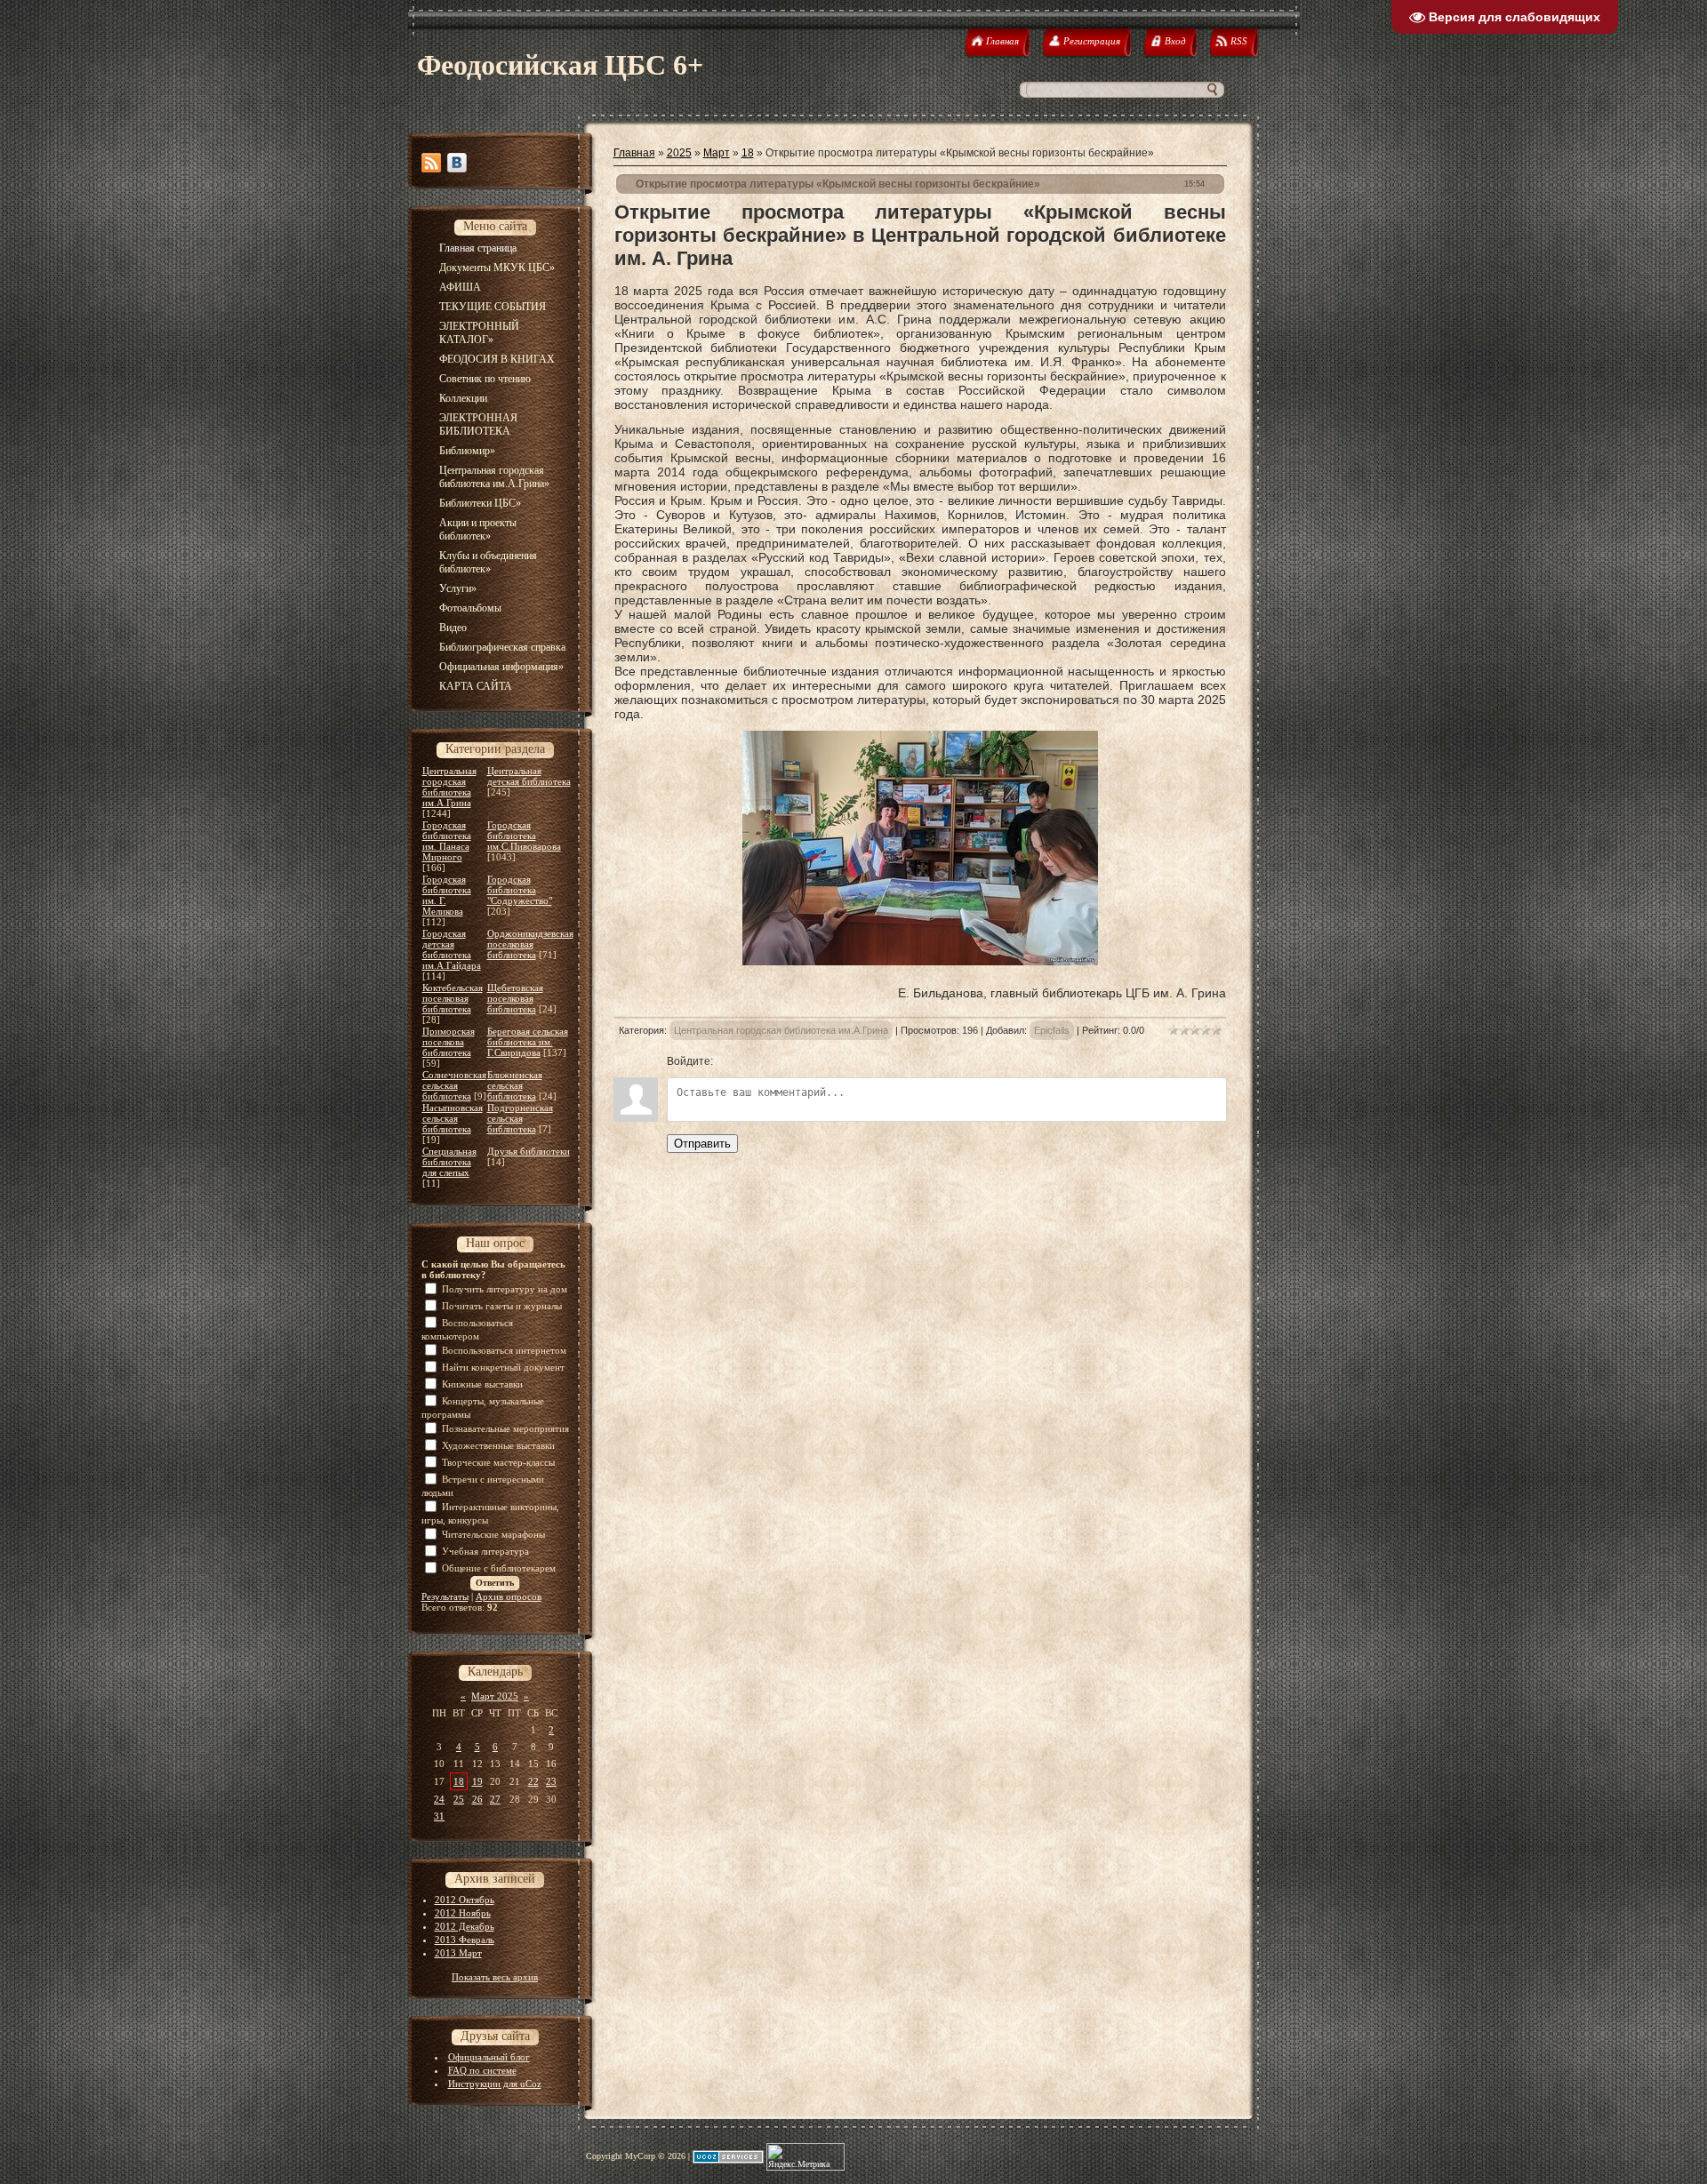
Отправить (702, 1144)
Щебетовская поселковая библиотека (515, 998)
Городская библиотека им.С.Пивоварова (524, 836)
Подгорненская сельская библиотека (520, 1118)
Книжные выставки (482, 1384)
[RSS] (431, 163)
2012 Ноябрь (463, 1913)
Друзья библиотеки (529, 1151)
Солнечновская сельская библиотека (454, 1085)
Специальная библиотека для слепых (449, 1162)
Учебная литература (485, 1551)
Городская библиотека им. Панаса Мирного (447, 841)
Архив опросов (509, 1596)
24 (439, 1799)
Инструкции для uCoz (495, 2084)
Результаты (445, 1596)
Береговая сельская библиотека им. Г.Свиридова (528, 1042)
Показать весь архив (495, 1977)
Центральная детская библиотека (529, 776)
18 (459, 1781)
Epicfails (1052, 1030)
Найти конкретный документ (503, 1367)
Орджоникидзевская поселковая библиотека (530, 944)
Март (717, 153)
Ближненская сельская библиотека (515, 1085)
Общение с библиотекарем (499, 1568)
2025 (679, 153)
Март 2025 (495, 1696)
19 (477, 1781)
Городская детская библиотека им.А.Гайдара (452, 949)
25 (459, 1799)
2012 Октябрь (465, 1900)
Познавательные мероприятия (505, 1428)
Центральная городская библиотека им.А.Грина (449, 787)
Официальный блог (489, 2057)
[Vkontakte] (457, 163)
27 (495, 1799)
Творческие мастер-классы (498, 1462)
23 (551, 1781)
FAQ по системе (482, 2070)
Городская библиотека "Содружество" (520, 890)
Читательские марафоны (493, 1534)
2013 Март (458, 1953)
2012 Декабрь (465, 1926)
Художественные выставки (498, 1445)
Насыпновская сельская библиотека (453, 1118)
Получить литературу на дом (505, 1289)
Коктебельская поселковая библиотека (453, 998)
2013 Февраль (465, 1940)
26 (477, 1799)
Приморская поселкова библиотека (449, 1042)
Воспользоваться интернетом (504, 1350)
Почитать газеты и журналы (502, 1306)
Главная (634, 153)
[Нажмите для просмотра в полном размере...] (920, 961)
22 (533, 1781)
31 (439, 1816)
